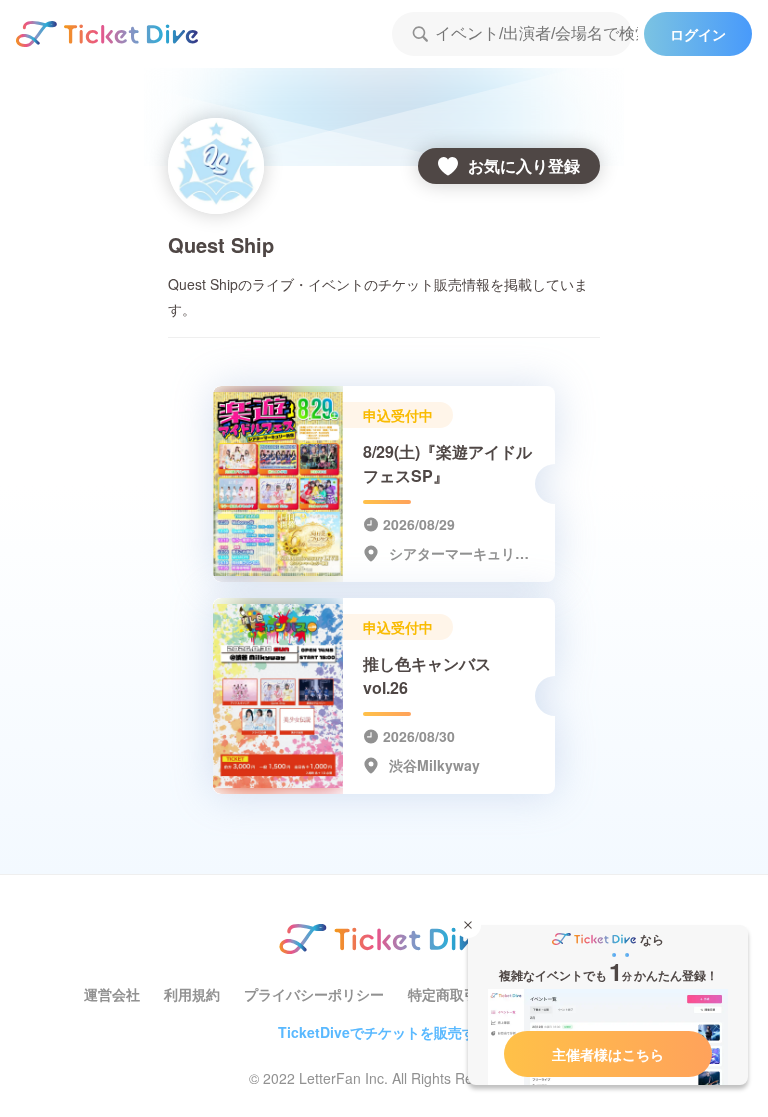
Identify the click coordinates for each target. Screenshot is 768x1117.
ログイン (698, 34)
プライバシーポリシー (314, 994)
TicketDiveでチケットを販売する (384, 1032)
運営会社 (112, 994)
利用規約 (192, 994)
